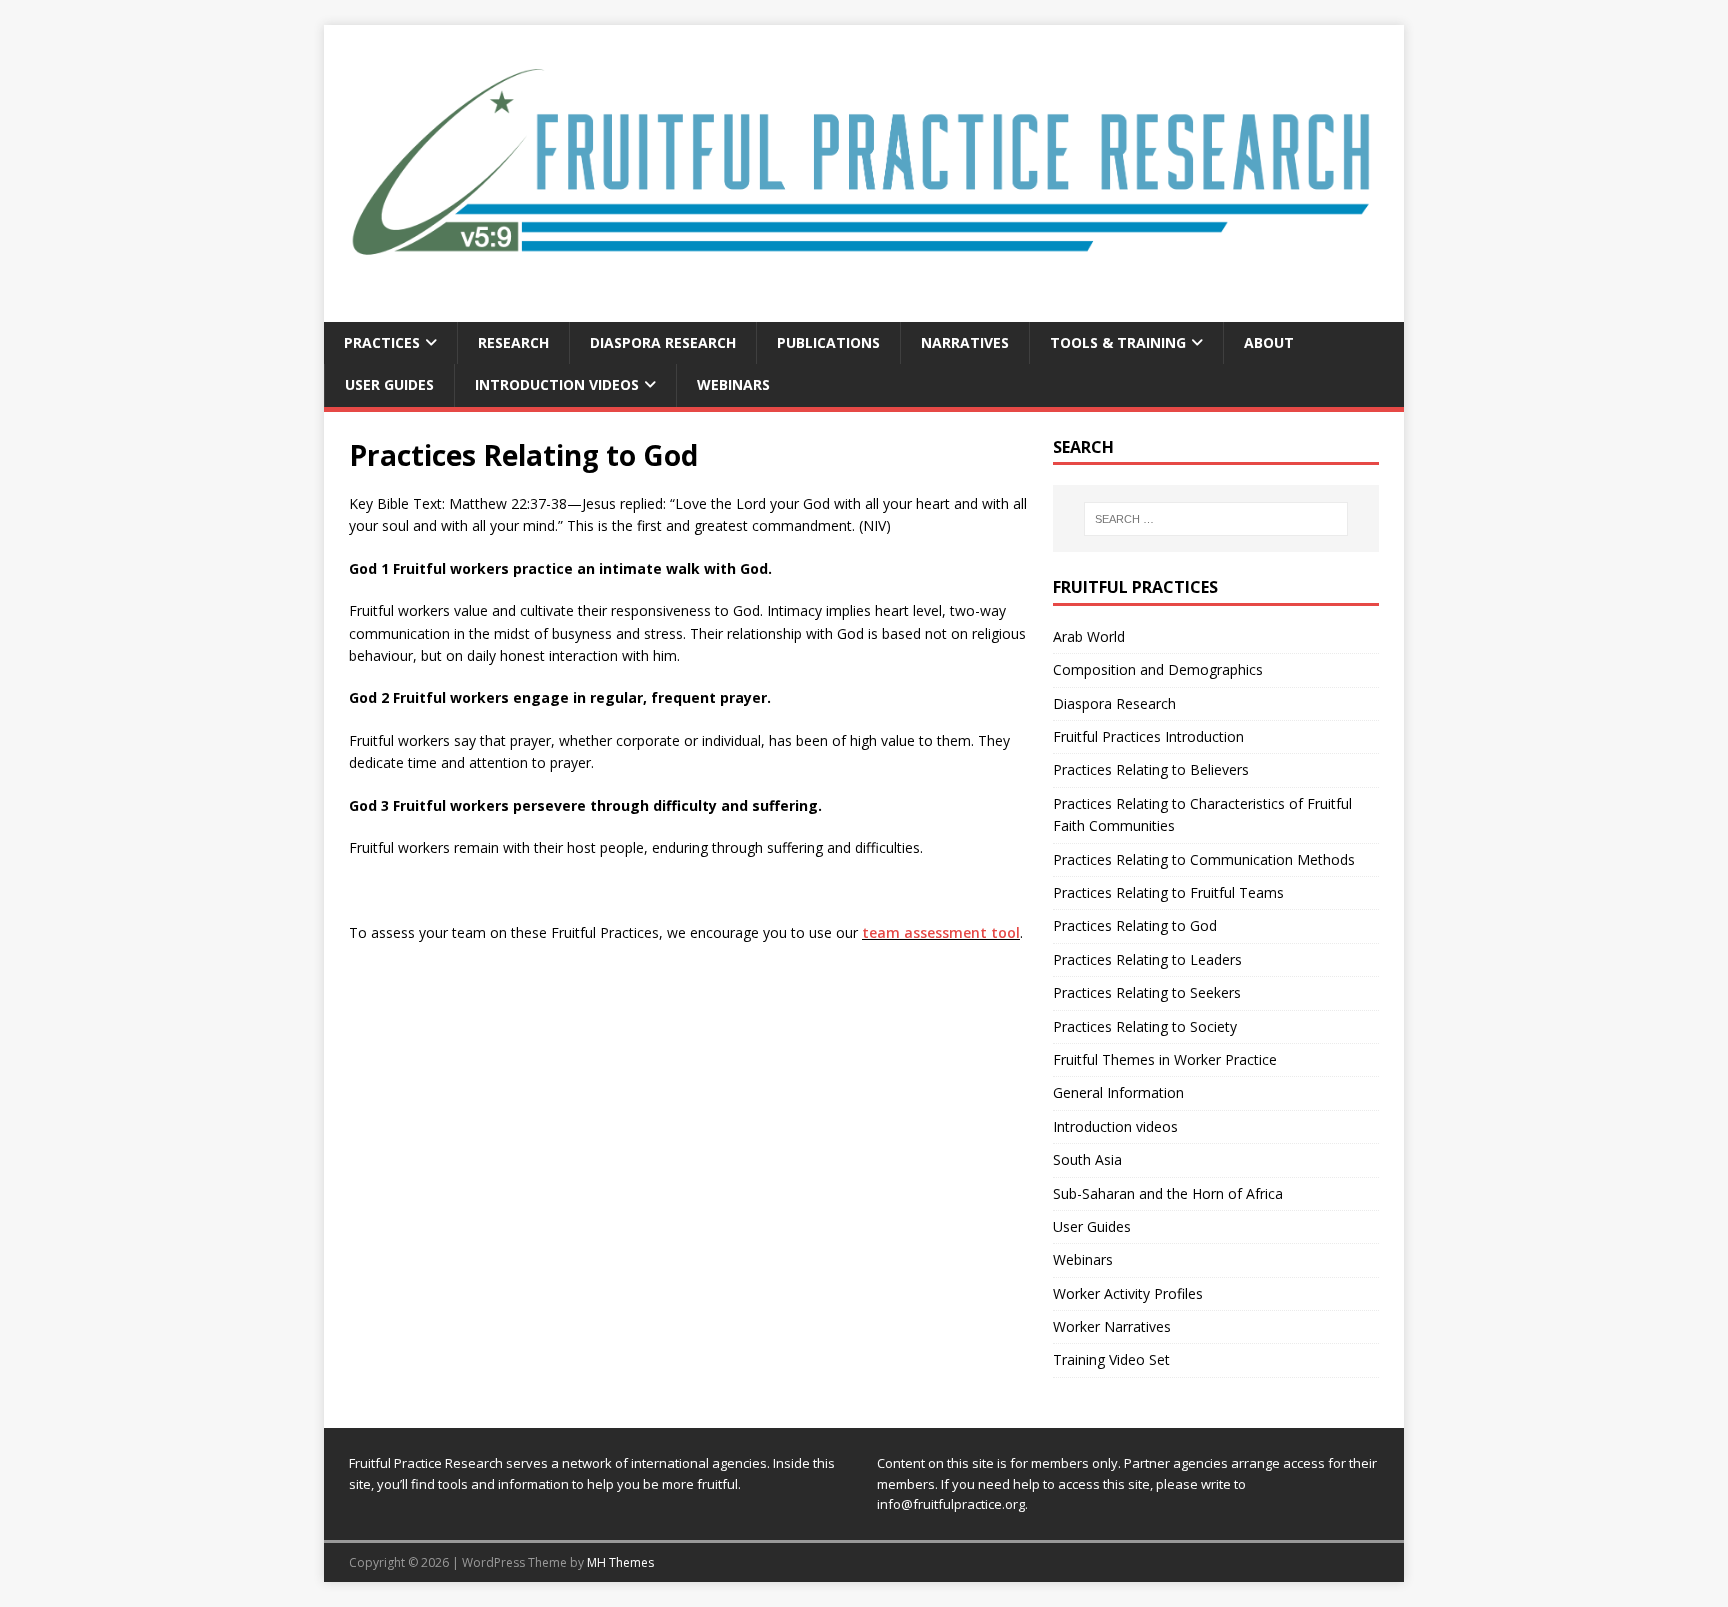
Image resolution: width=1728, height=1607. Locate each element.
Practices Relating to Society (1145, 1026)
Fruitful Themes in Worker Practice (1165, 1059)
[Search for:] (1216, 519)
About (1269, 342)
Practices (382, 342)
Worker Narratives (1112, 1326)
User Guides (389, 384)
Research (513, 342)
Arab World (1089, 636)
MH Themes (620, 1562)
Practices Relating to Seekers (1147, 992)
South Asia (1087, 1159)
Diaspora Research (663, 342)
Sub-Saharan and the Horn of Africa (1168, 1193)
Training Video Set (1111, 1359)
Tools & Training (1118, 342)
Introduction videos (557, 384)
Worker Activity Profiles (1128, 1293)
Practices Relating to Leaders (1147, 959)
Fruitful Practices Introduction (1148, 736)
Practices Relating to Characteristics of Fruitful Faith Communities (1202, 814)
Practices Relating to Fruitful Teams (1168, 892)
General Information (1118, 1092)
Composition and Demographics (1158, 669)
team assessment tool (941, 932)
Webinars (733, 384)
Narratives (965, 342)
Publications (828, 342)
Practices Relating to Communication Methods (1204, 859)
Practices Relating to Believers (1151, 769)
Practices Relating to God (1135, 925)
